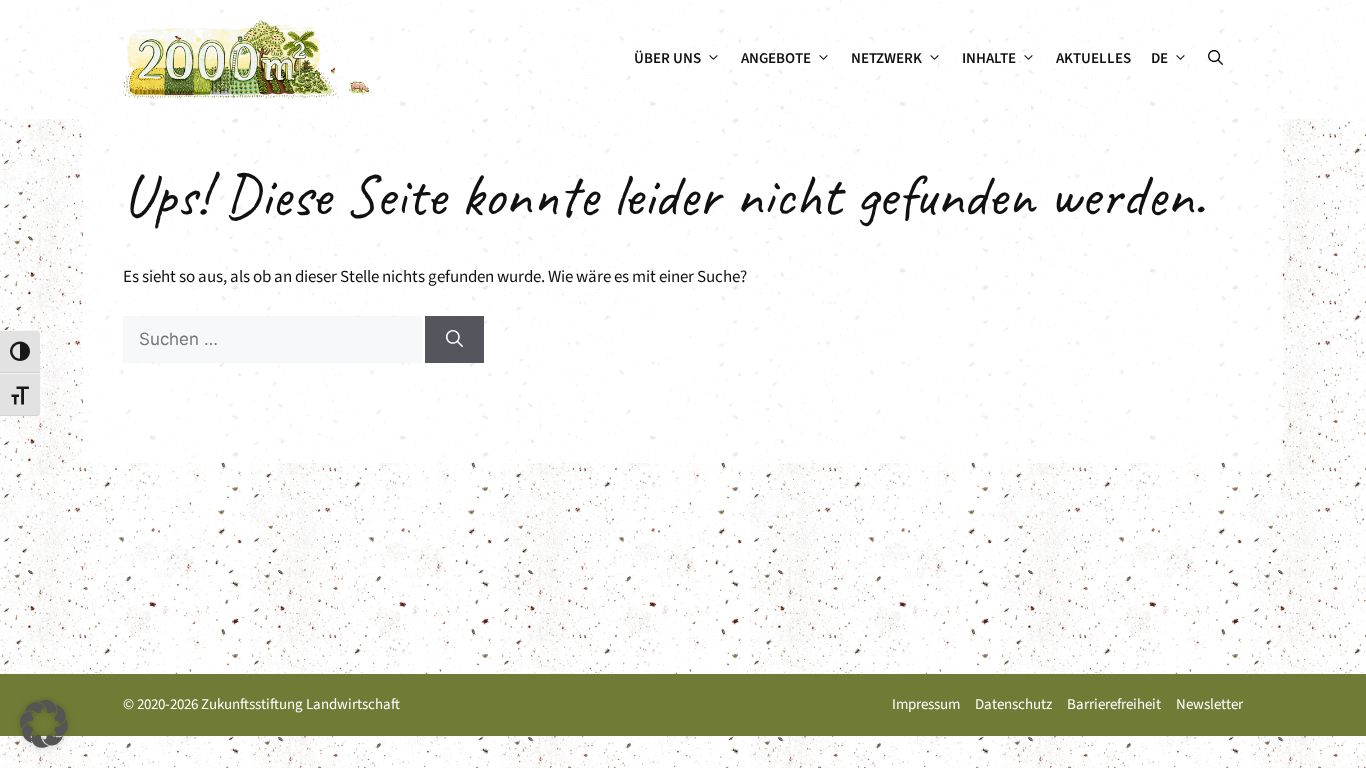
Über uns (667, 58)
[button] (1215, 59)
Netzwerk (886, 58)
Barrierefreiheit (1114, 704)
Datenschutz (1013, 704)
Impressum (926, 704)
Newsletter (1209, 704)
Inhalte (989, 58)
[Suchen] (454, 340)
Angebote (776, 58)
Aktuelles (1093, 58)
